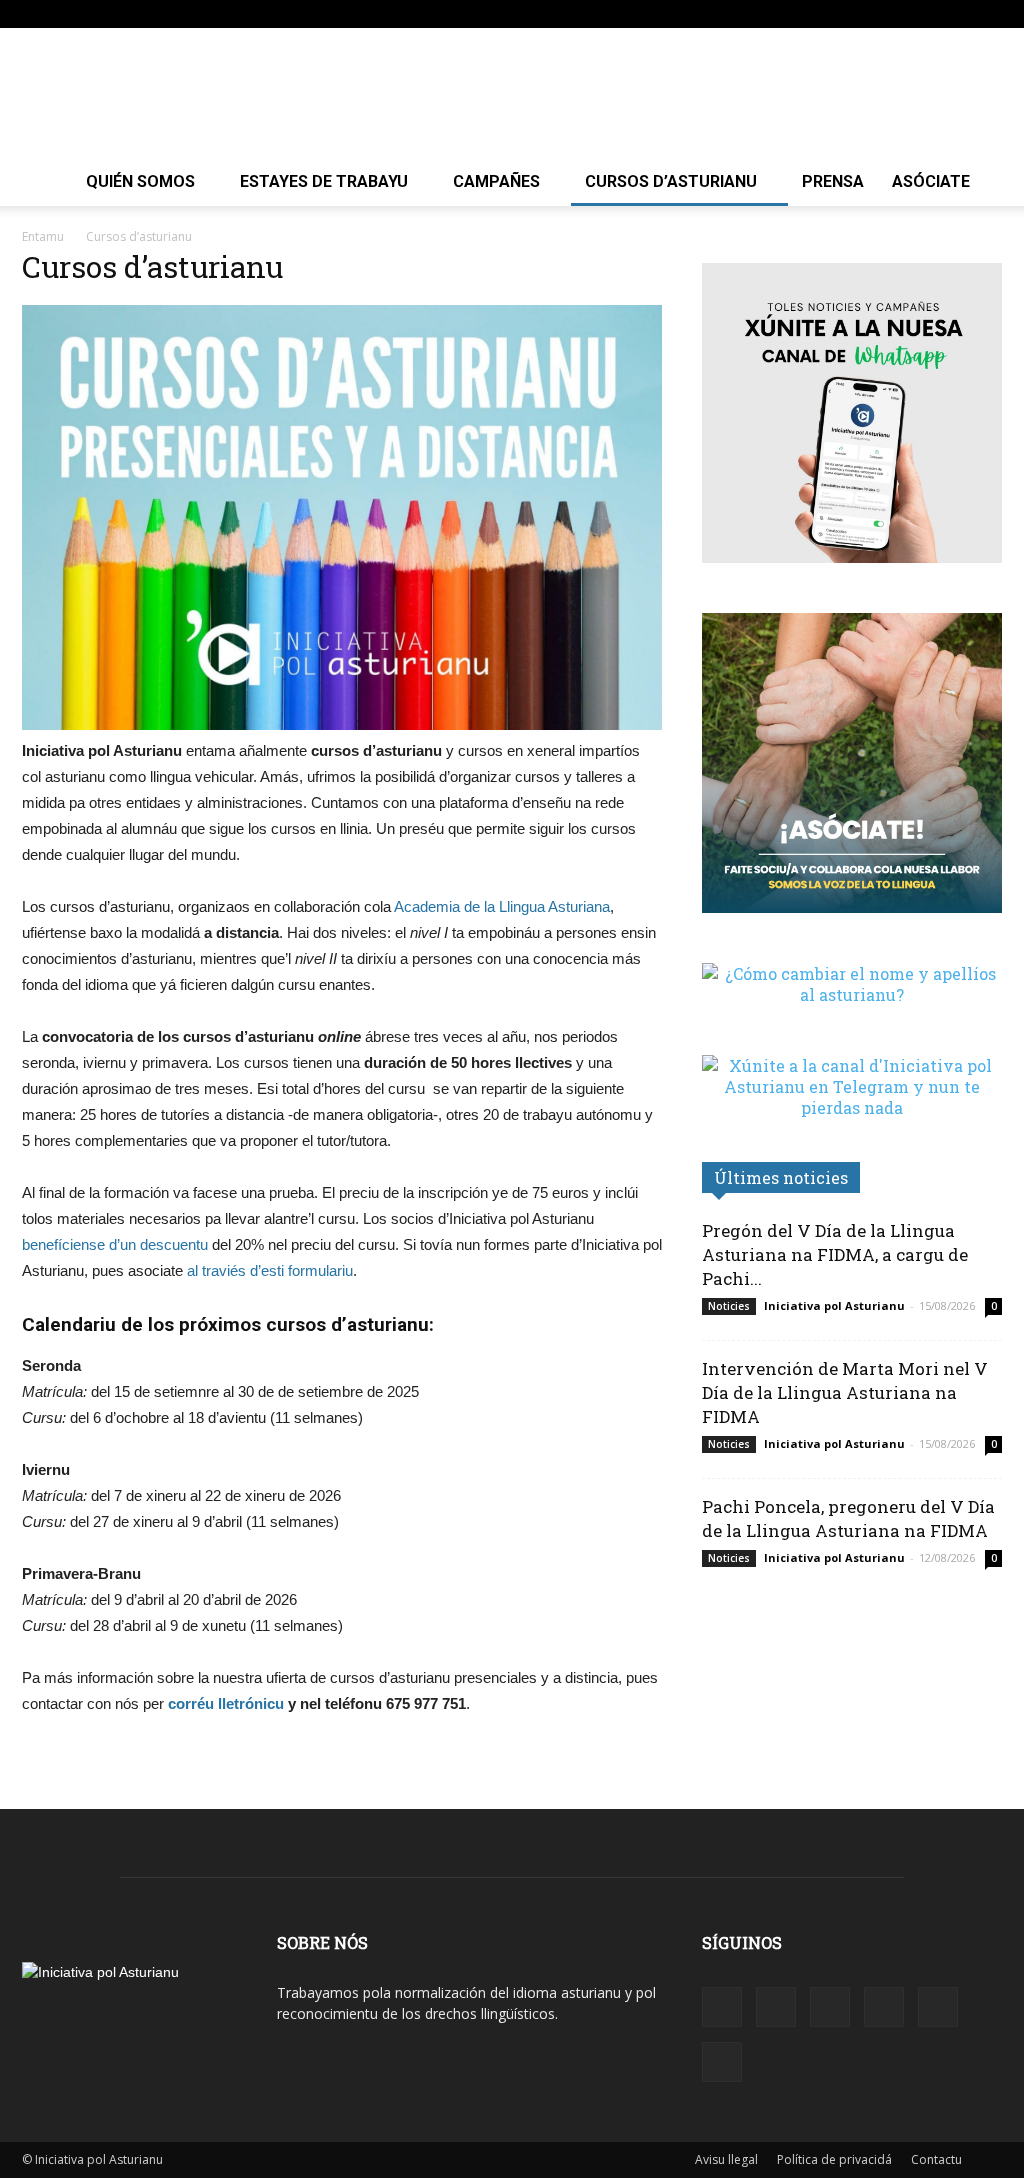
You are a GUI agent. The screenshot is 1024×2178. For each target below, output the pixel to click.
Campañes (496, 181)
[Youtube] (987, 14)
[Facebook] (822, 14)
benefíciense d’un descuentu (115, 1244)
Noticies (729, 1306)
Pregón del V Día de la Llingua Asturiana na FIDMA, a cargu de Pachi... (835, 1254)
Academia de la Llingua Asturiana (502, 906)
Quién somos (140, 181)
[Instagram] (855, 14)
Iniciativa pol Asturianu (834, 1305)
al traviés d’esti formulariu (270, 1270)
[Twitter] (954, 14)
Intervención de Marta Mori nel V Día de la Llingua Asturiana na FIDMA (845, 1392)
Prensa (833, 181)
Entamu (43, 236)
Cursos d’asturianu (671, 181)
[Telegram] (921, 14)
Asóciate (931, 181)
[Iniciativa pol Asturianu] (512, 94)
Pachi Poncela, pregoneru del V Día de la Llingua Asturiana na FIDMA (848, 1518)
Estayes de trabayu (324, 181)
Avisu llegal (726, 2159)
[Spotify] (888, 14)
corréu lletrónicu (226, 1703)
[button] (792, 13)
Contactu (936, 2159)
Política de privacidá (834, 2159)
